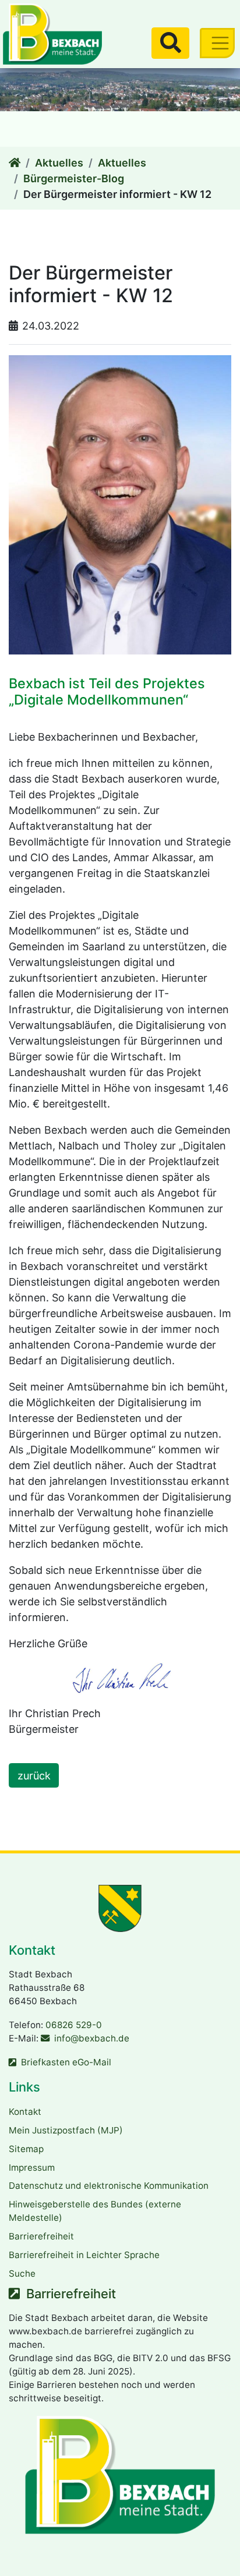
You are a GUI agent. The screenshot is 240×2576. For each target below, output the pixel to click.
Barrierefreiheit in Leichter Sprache (84, 2255)
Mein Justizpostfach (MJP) (66, 2130)
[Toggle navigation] (217, 43)
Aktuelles (59, 163)
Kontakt (25, 2112)
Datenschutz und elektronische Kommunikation (109, 2186)
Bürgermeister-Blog (74, 178)
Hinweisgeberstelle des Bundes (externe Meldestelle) (95, 2211)
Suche (22, 2274)
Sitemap (26, 2149)
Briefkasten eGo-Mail (66, 2062)
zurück (34, 1776)
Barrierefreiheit (41, 2236)
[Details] (15, 163)
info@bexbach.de (92, 2038)
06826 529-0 (74, 2025)
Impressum (32, 2168)
